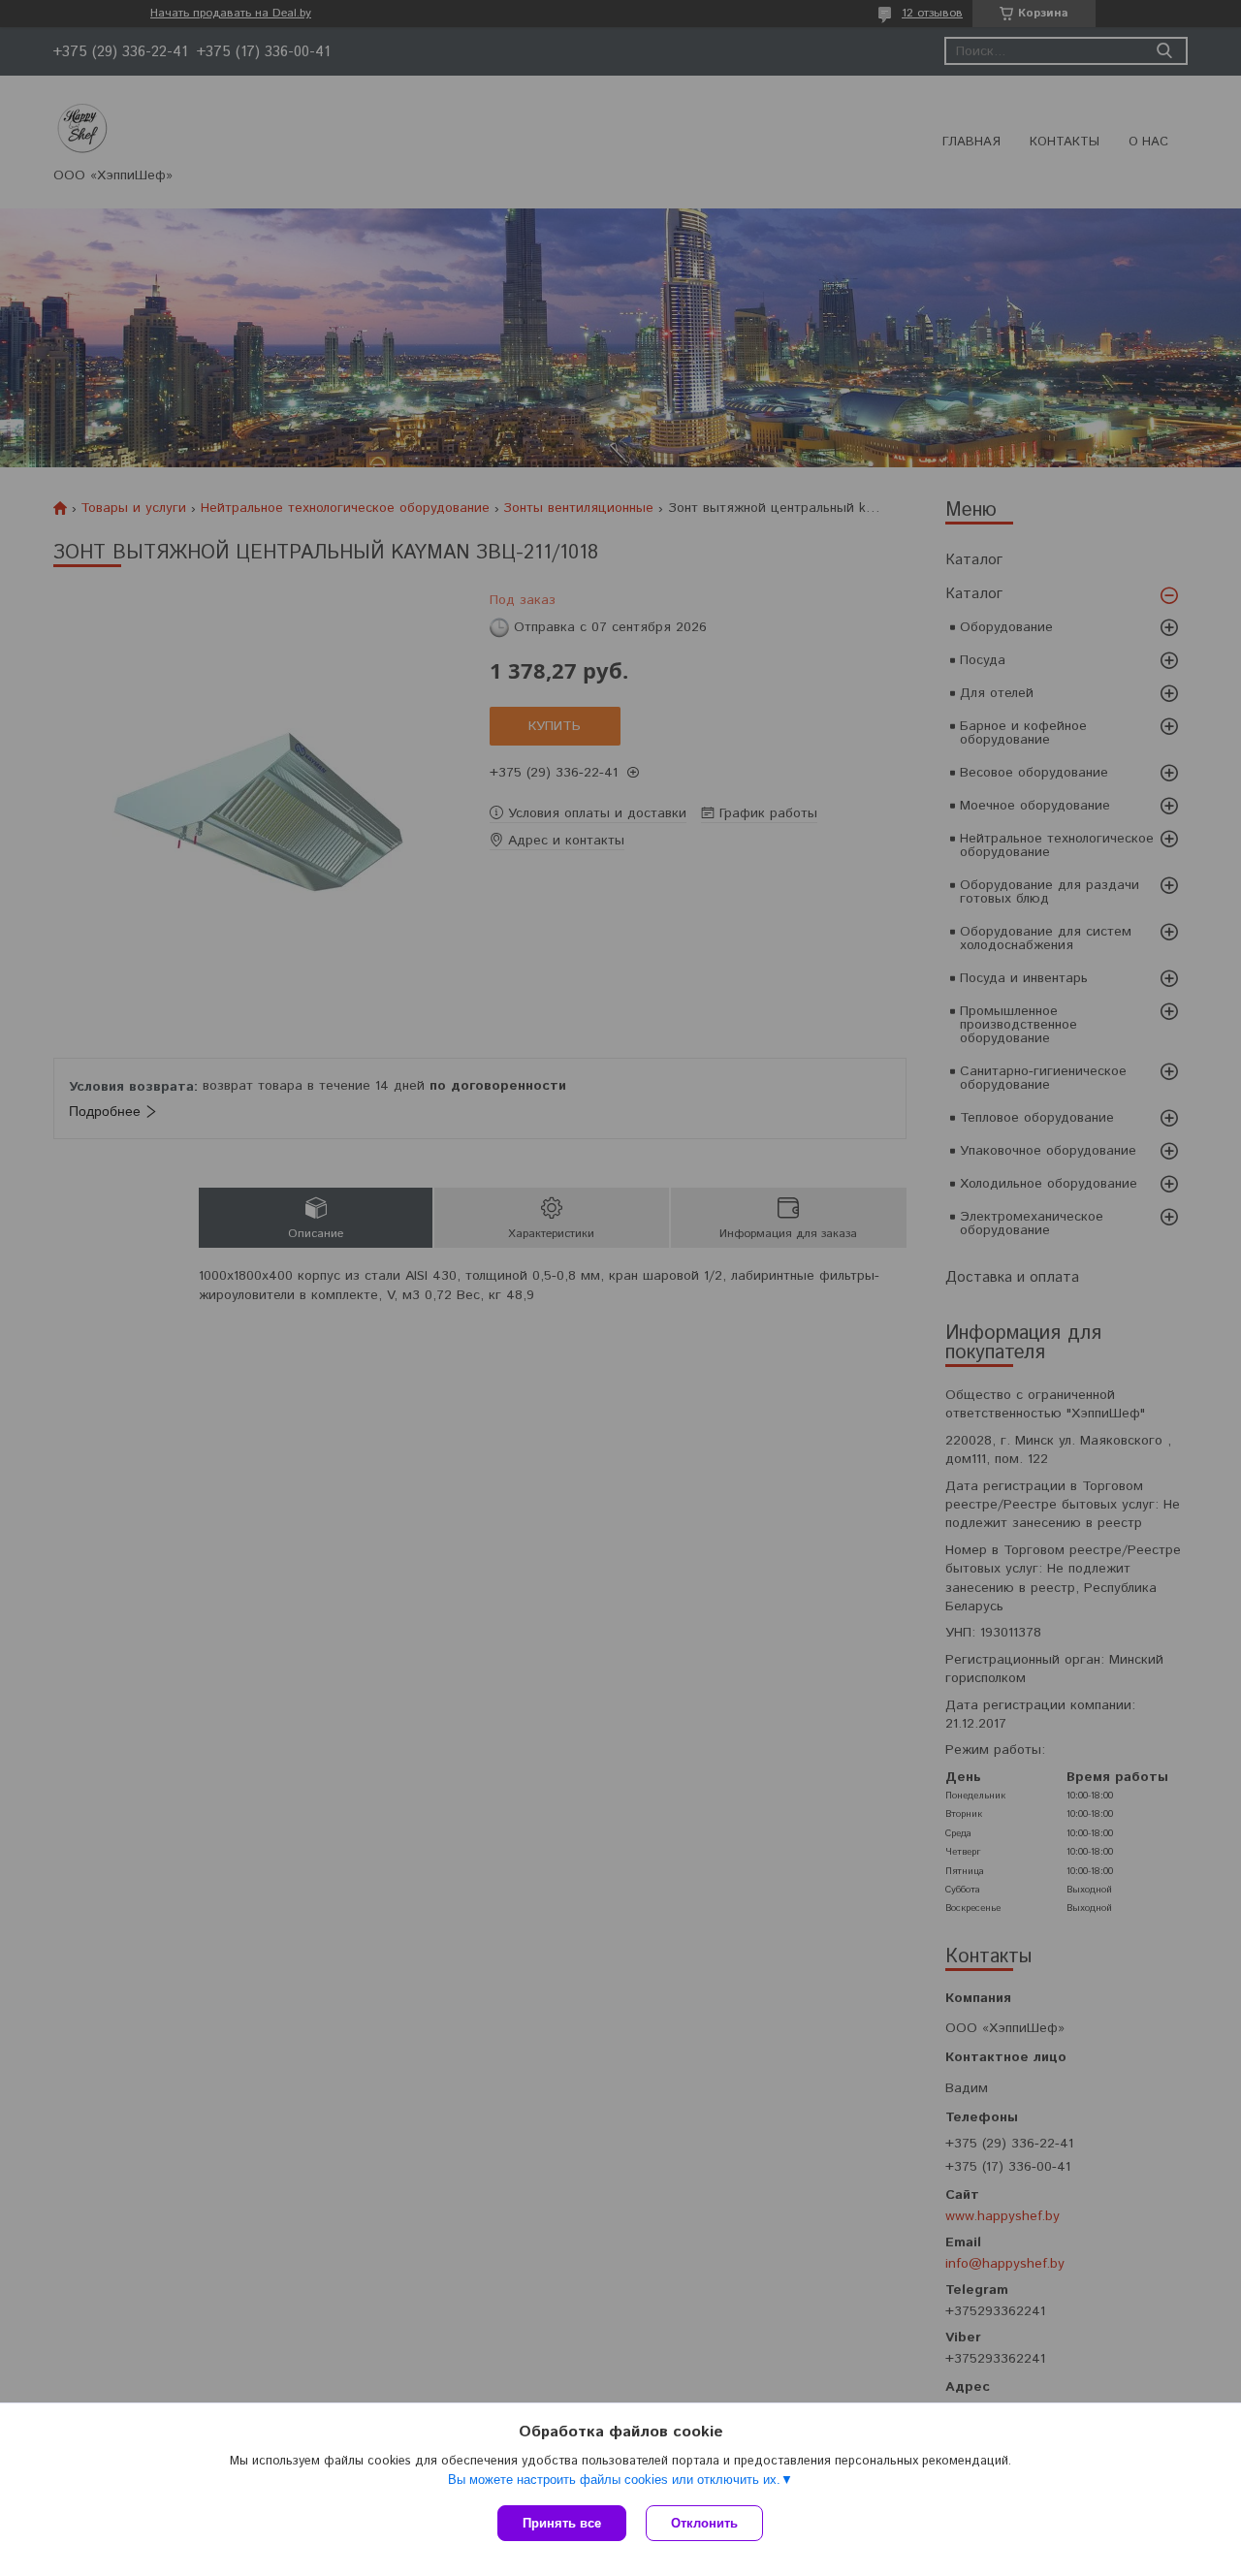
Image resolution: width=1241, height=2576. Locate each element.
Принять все (562, 2523)
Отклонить (704, 2523)
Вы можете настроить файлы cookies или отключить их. (614, 2480)
